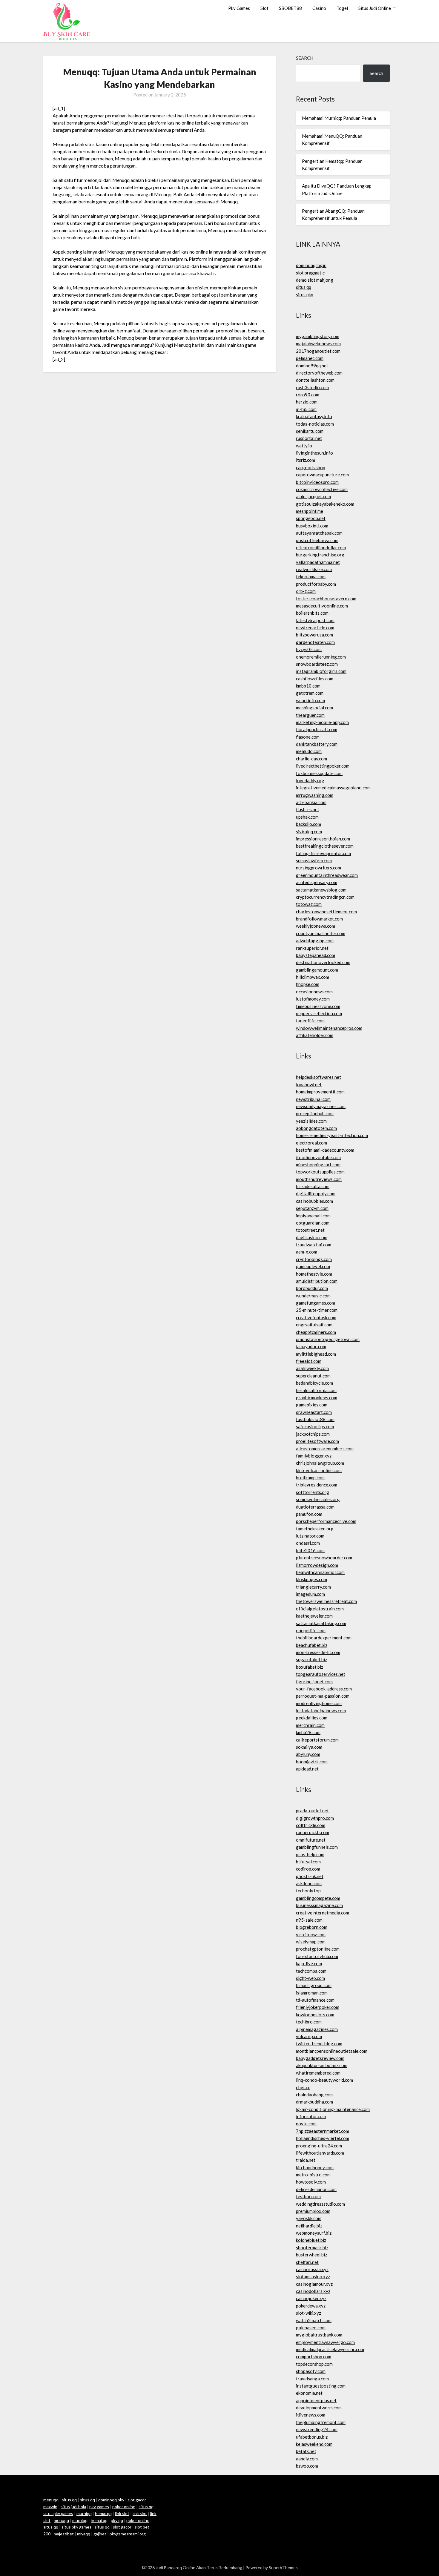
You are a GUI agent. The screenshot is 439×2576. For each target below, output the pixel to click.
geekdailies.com (312, 1718)
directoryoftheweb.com (319, 373)
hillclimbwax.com (313, 977)
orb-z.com (306, 591)
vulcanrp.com (309, 2036)
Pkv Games (239, 8)
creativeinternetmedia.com (323, 1913)
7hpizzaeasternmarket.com (323, 2131)
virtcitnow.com (311, 1934)
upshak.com (307, 817)
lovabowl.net (309, 1084)
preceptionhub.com (315, 1113)
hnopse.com (308, 984)
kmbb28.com (308, 1732)
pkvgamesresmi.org (128, 2534)
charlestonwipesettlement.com (326, 912)
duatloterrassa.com (315, 1507)
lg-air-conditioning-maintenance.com (333, 2109)
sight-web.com (310, 1978)
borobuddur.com (312, 1288)
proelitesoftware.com (317, 1441)
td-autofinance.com (315, 2000)
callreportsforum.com (317, 1740)
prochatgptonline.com (318, 1949)
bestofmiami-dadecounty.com (325, 1150)
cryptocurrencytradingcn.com (325, 897)
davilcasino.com (312, 1237)
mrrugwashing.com (315, 795)
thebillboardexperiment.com (324, 1638)
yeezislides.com (311, 1121)
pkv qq (117, 2520)
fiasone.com (308, 737)
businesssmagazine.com (319, 1905)
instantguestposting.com (321, 2386)
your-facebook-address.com (324, 1689)
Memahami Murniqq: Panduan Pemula (339, 118)
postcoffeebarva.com (317, 540)
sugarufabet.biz (311, 1659)
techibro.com (309, 2022)
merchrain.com (310, 1725)
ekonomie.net (309, 2393)
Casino (319, 8)
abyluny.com (308, 1754)
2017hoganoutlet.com (318, 351)
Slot (264, 8)
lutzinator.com (310, 1536)
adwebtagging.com (315, 941)
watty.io (304, 446)
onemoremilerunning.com (321, 657)
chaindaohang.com (314, 2095)
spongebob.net (311, 518)
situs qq (304, 287)
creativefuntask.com (316, 1317)
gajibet (100, 2534)
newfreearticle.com (315, 627)
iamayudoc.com (311, 1346)
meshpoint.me (310, 511)
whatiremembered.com (318, 2073)
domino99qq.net (312, 366)
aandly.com (307, 2459)
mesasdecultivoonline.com (322, 606)
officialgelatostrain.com (320, 1609)
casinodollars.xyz (313, 2291)
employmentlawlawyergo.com (325, 2342)
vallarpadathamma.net (318, 562)
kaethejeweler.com (314, 1616)
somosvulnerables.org (318, 1499)
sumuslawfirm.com (314, 860)
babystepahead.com (316, 955)
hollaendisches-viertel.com (323, 2138)
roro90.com (308, 395)
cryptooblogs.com (314, 1259)
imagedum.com (310, 1594)
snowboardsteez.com (317, 664)
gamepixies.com (312, 1405)
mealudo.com (309, 751)
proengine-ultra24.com (319, 2146)
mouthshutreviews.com (319, 1179)
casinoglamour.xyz (314, 2284)
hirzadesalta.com (313, 1186)
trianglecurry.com (313, 1587)
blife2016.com (310, 1550)
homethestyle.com (314, 1274)
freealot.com (309, 1361)
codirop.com (308, 1869)
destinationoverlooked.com (323, 962)
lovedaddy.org (310, 780)
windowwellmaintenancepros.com (329, 1028)
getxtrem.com (310, 693)
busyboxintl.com (312, 526)
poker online (124, 2507)
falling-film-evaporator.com (323, 853)
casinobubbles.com (314, 1201)
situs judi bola (73, 2507)
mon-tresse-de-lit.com (318, 1652)
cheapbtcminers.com (316, 1332)
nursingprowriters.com (318, 868)
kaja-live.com (309, 1963)
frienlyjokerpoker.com (318, 2007)
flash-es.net (308, 809)
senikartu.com (310, 431)
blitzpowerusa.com (314, 635)
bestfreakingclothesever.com (325, 846)
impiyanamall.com (313, 1216)
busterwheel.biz (311, 2255)
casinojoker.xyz (311, 2298)
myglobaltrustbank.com (319, 2335)
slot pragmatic (310, 273)
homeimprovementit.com (320, 1092)
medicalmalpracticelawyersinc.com (330, 2349)
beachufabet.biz (312, 1645)
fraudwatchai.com (314, 1245)
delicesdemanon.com (316, 2189)
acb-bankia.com (311, 802)
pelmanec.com (310, 358)
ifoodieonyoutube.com (318, 1157)
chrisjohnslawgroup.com (320, 1463)
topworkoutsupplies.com (320, 1172)
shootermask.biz (312, 2247)
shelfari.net (307, 2262)
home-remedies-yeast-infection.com (332, 1135)
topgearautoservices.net (321, 1674)
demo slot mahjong (315, 280)
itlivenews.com (311, 2415)
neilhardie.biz (309, 2226)
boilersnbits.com (312, 613)
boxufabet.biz (310, 1667)
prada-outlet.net (312, 1811)
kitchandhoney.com (315, 2167)
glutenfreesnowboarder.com (324, 1558)
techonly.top (308, 1891)
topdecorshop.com (314, 2364)
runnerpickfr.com (313, 1832)
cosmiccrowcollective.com (322, 489)
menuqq (51, 2500)
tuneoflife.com (310, 1021)
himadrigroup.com (314, 1985)
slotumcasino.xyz (313, 2276)
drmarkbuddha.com (314, 2102)
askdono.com (309, 1883)
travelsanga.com (312, 2379)
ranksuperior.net (312, 948)
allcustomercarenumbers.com (325, 1449)
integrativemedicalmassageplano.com (333, 788)
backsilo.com (308, 824)
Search (305, 58)
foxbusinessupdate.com (319, 773)
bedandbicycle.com (314, 1383)
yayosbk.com (309, 2218)
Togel (342, 8)
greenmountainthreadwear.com (327, 875)
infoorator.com (311, 2116)
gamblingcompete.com (318, 1898)
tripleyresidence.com (317, 1485)
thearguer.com (310, 715)
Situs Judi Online (375, 8)
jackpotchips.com (313, 1434)
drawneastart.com (314, 1412)
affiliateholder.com (315, 1035)
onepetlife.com (311, 1630)
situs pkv (305, 294)
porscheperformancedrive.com (326, 1521)
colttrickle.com (311, 1825)
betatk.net (306, 2451)
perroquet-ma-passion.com (323, 1696)
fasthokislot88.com (315, 1419)
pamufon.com (309, 1514)
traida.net (306, 2160)
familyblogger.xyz (314, 1456)
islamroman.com (312, 1993)
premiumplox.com (313, 2211)
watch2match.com (314, 2320)
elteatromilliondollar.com (321, 547)
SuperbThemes (283, 2567)
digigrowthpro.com (315, 1818)
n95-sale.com (309, 1920)
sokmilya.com (309, 1747)
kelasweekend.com (314, 2444)
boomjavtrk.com (312, 1762)
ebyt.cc (303, 2087)
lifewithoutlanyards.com (320, 2153)
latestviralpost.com (315, 620)
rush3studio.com (312, 387)
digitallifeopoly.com (316, 1193)
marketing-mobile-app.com (322, 722)
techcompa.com (311, 1971)
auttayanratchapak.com (319, 533)
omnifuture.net (311, 1840)
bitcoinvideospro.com (317, 482)
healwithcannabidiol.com (320, 1572)
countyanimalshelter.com (321, 933)
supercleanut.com (313, 1376)
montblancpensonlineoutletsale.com (332, 2051)
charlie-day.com (311, 759)
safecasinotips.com (315, 1426)
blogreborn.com (312, 1927)
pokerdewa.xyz (311, 2306)
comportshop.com (314, 2356)
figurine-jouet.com (314, 1681)
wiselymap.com (311, 1942)
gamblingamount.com (317, 970)
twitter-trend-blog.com (319, 2043)
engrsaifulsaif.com (314, 1325)
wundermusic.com (313, 1296)
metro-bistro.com (313, 2175)
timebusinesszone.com (318, 1006)
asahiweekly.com (312, 1368)
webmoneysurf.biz (314, 2233)
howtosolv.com (311, 2182)
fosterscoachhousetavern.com (326, 599)
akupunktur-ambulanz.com (322, 2065)
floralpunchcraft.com (317, 729)
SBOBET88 (290, 8)
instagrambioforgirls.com (321, 671)
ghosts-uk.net (310, 1876)
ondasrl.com (308, 1543)
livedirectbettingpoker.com (323, 766)
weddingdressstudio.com (320, 2204)
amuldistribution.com (317, 1281)
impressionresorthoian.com (323, 839)
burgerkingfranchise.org (320, 555)
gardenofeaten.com (315, 642)
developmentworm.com (319, 2408)
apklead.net (307, 1769)
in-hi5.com (306, 409)
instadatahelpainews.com (321, 1710)
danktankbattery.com (317, 744)
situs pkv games (58, 2513)
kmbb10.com (308, 686)
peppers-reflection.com (319, 1013)
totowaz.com (309, 904)
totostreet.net (310, 1230)
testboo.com (308, 2196)
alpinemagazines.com (317, 2029)
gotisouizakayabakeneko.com (325, 504)
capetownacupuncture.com (322, 475)
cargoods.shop (311, 467)
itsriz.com (306, 460)
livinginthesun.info (314, 453)
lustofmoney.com (313, 999)
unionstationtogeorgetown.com (328, 1339)
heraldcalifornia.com (316, 1390)
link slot (122, 2513)
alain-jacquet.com (313, 496)
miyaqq (84, 2534)
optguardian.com (313, 1223)
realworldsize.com (314, 569)
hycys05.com (309, 649)
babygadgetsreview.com (320, 2058)
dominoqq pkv (111, 2500)
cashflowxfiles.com (315, 679)
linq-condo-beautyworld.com (324, 2080)
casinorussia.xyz (312, 2269)
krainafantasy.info (314, 416)
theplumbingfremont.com (321, 2422)
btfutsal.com (308, 1862)
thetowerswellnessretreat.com (326, 1601)
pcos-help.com (310, 1854)
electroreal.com (311, 1143)
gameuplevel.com (313, 1266)
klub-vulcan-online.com (319, 1470)
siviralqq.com (309, 831)
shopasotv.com (311, 2371)
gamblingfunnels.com (317, 1847)
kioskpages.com (311, 1579)
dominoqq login (311, 265)
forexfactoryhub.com (317, 1956)
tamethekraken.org (315, 1529)
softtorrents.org (313, 1492)
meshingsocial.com (314, 708)
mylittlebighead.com (316, 1354)
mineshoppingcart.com (318, 1165)
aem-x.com (307, 1252)
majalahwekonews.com (318, 343)
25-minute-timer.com (317, 1310)
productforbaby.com (316, 584)
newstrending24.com (317, 2429)
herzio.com (307, 402)
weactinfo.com (310, 700)
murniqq (84, 2513)
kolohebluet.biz (311, 2240)
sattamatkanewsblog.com (321, 890)
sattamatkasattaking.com (321, 1623)
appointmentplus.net (316, 2400)
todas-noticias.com (315, 424)
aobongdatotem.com (316, 1128)
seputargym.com (312, 1208)
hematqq (103, 2513)
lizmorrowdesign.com (317, 1565)
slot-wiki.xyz (308, 2313)
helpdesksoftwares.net (318, 1077)
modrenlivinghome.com (319, 1703)
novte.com (306, 2124)
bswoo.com (307, 2466)
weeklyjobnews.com (316, 926)
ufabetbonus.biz (312, 2437)
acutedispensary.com (317, 882)
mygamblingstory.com (318, 336)
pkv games (99, 2507)
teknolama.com (311, 576)
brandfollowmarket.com (319, 919)
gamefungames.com (316, 1303)
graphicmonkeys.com (317, 1397)
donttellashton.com (315, 380)
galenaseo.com (311, 2328)
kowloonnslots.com (315, 2015)
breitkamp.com (310, 1478)
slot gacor (122, 2527)
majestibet (64, 2534)
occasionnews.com (314, 992)
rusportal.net (309, 438)
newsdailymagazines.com (321, 1106)
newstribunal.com (313, 1099)
